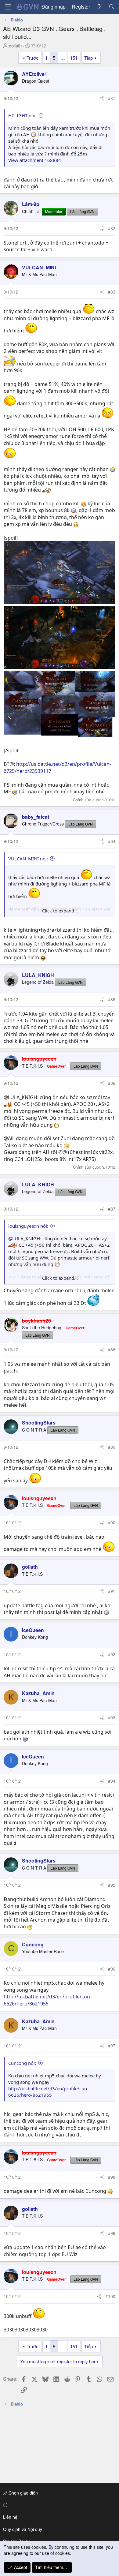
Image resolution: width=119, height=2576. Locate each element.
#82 (112, 228)
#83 (112, 292)
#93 (112, 1717)
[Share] (102, 99)
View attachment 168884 (35, 160)
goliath (15, 45)
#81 (112, 98)
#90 (112, 1522)
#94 (112, 1781)
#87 (112, 1209)
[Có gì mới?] (99, 7)
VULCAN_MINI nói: (28, 859)
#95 (112, 1885)
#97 (112, 2046)
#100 (110, 2296)
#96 (112, 1969)
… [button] (63, 58)
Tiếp (88, 58)
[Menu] (8, 7)
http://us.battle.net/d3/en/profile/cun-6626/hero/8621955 (48, 2000)
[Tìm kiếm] (112, 7)
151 (74, 58)
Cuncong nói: (22, 2063)
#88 (112, 1350)
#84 (112, 841)
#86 (112, 1083)
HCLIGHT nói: (22, 115)
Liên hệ (10, 2517)
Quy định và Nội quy (23, 2529)
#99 (112, 2233)
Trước (32, 58)
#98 (112, 2177)
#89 (112, 1447)
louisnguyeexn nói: (28, 1226)
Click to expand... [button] (60, 911)
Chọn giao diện (23, 2493)
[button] (58, 2505)
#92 (112, 1654)
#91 (112, 1591)
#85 (112, 999)
